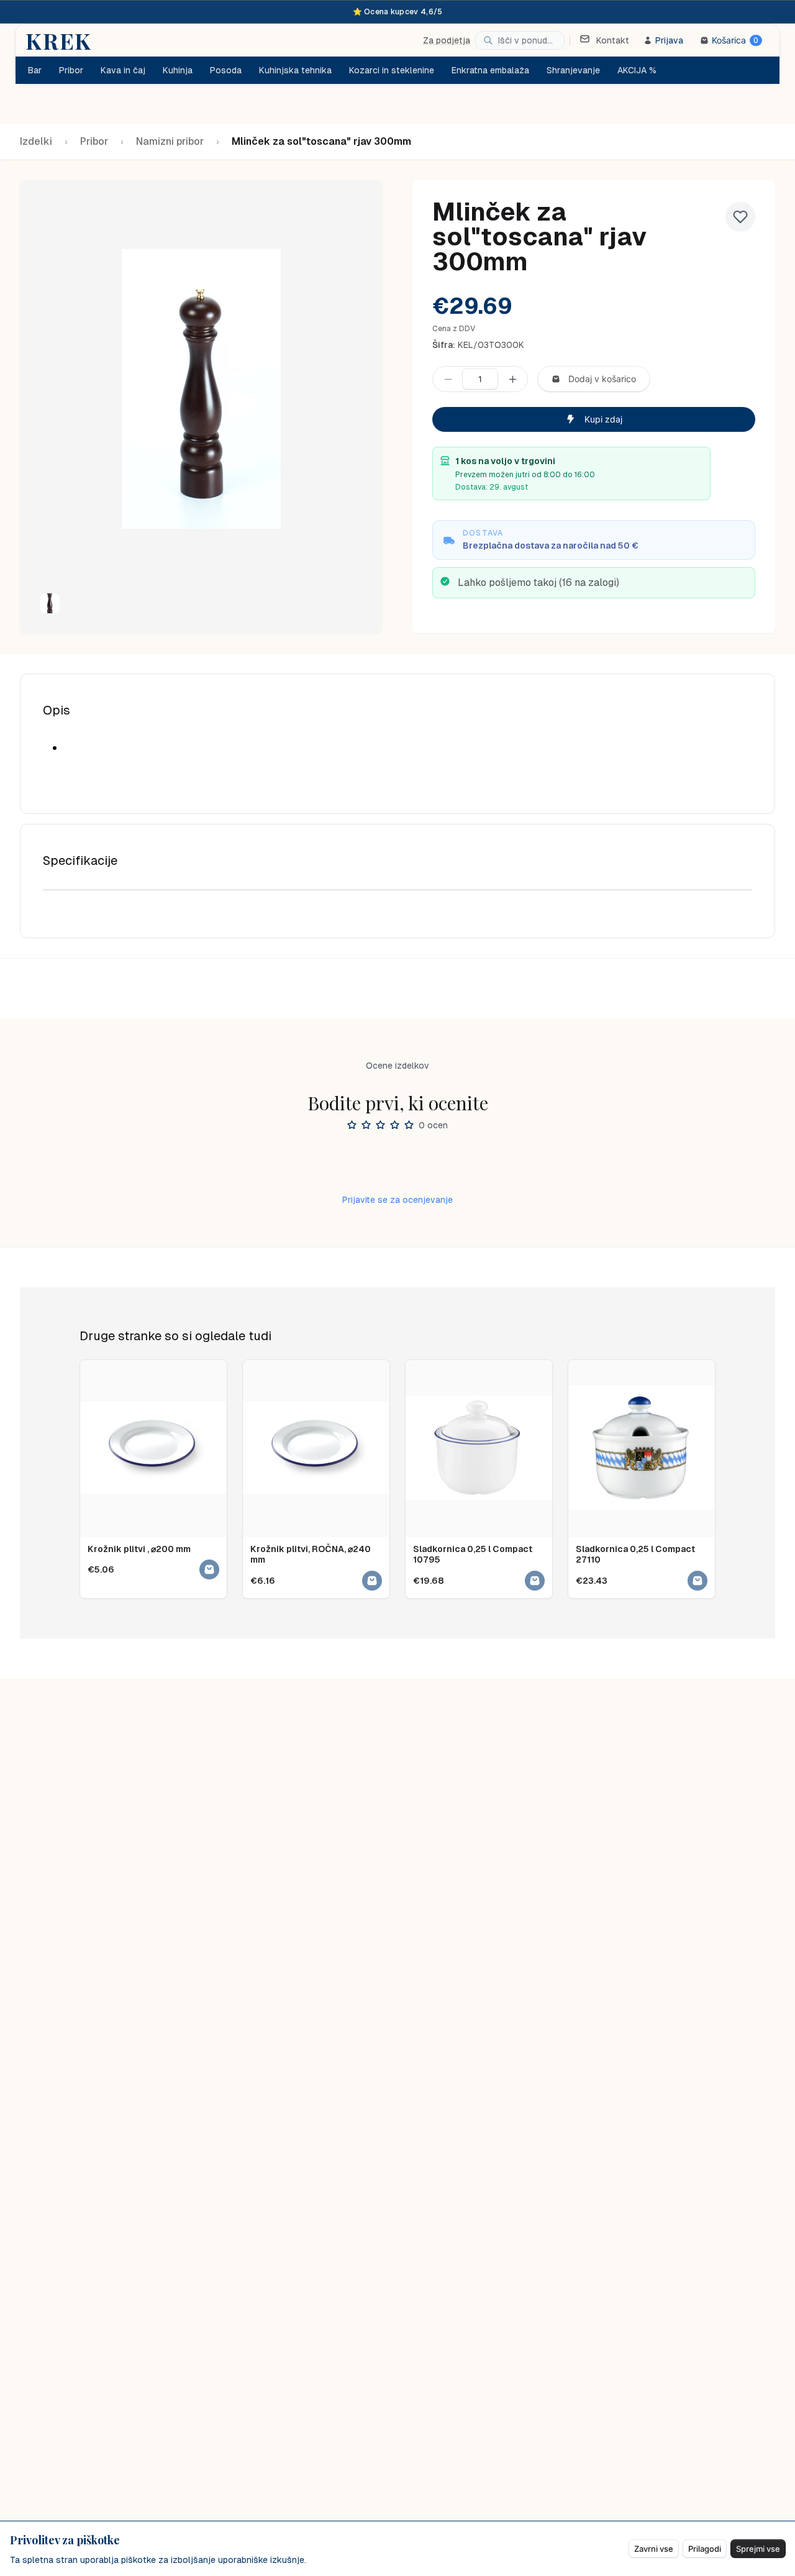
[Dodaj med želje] (740, 217)
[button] (50, 603)
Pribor (94, 141)
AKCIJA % (637, 70)
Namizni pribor (170, 141)
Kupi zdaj (603, 419)
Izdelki (36, 141)
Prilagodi (705, 2549)
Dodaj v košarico (602, 379)
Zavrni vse (654, 2549)
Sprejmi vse (758, 2549)
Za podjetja (447, 40)
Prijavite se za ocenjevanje (397, 1200)
